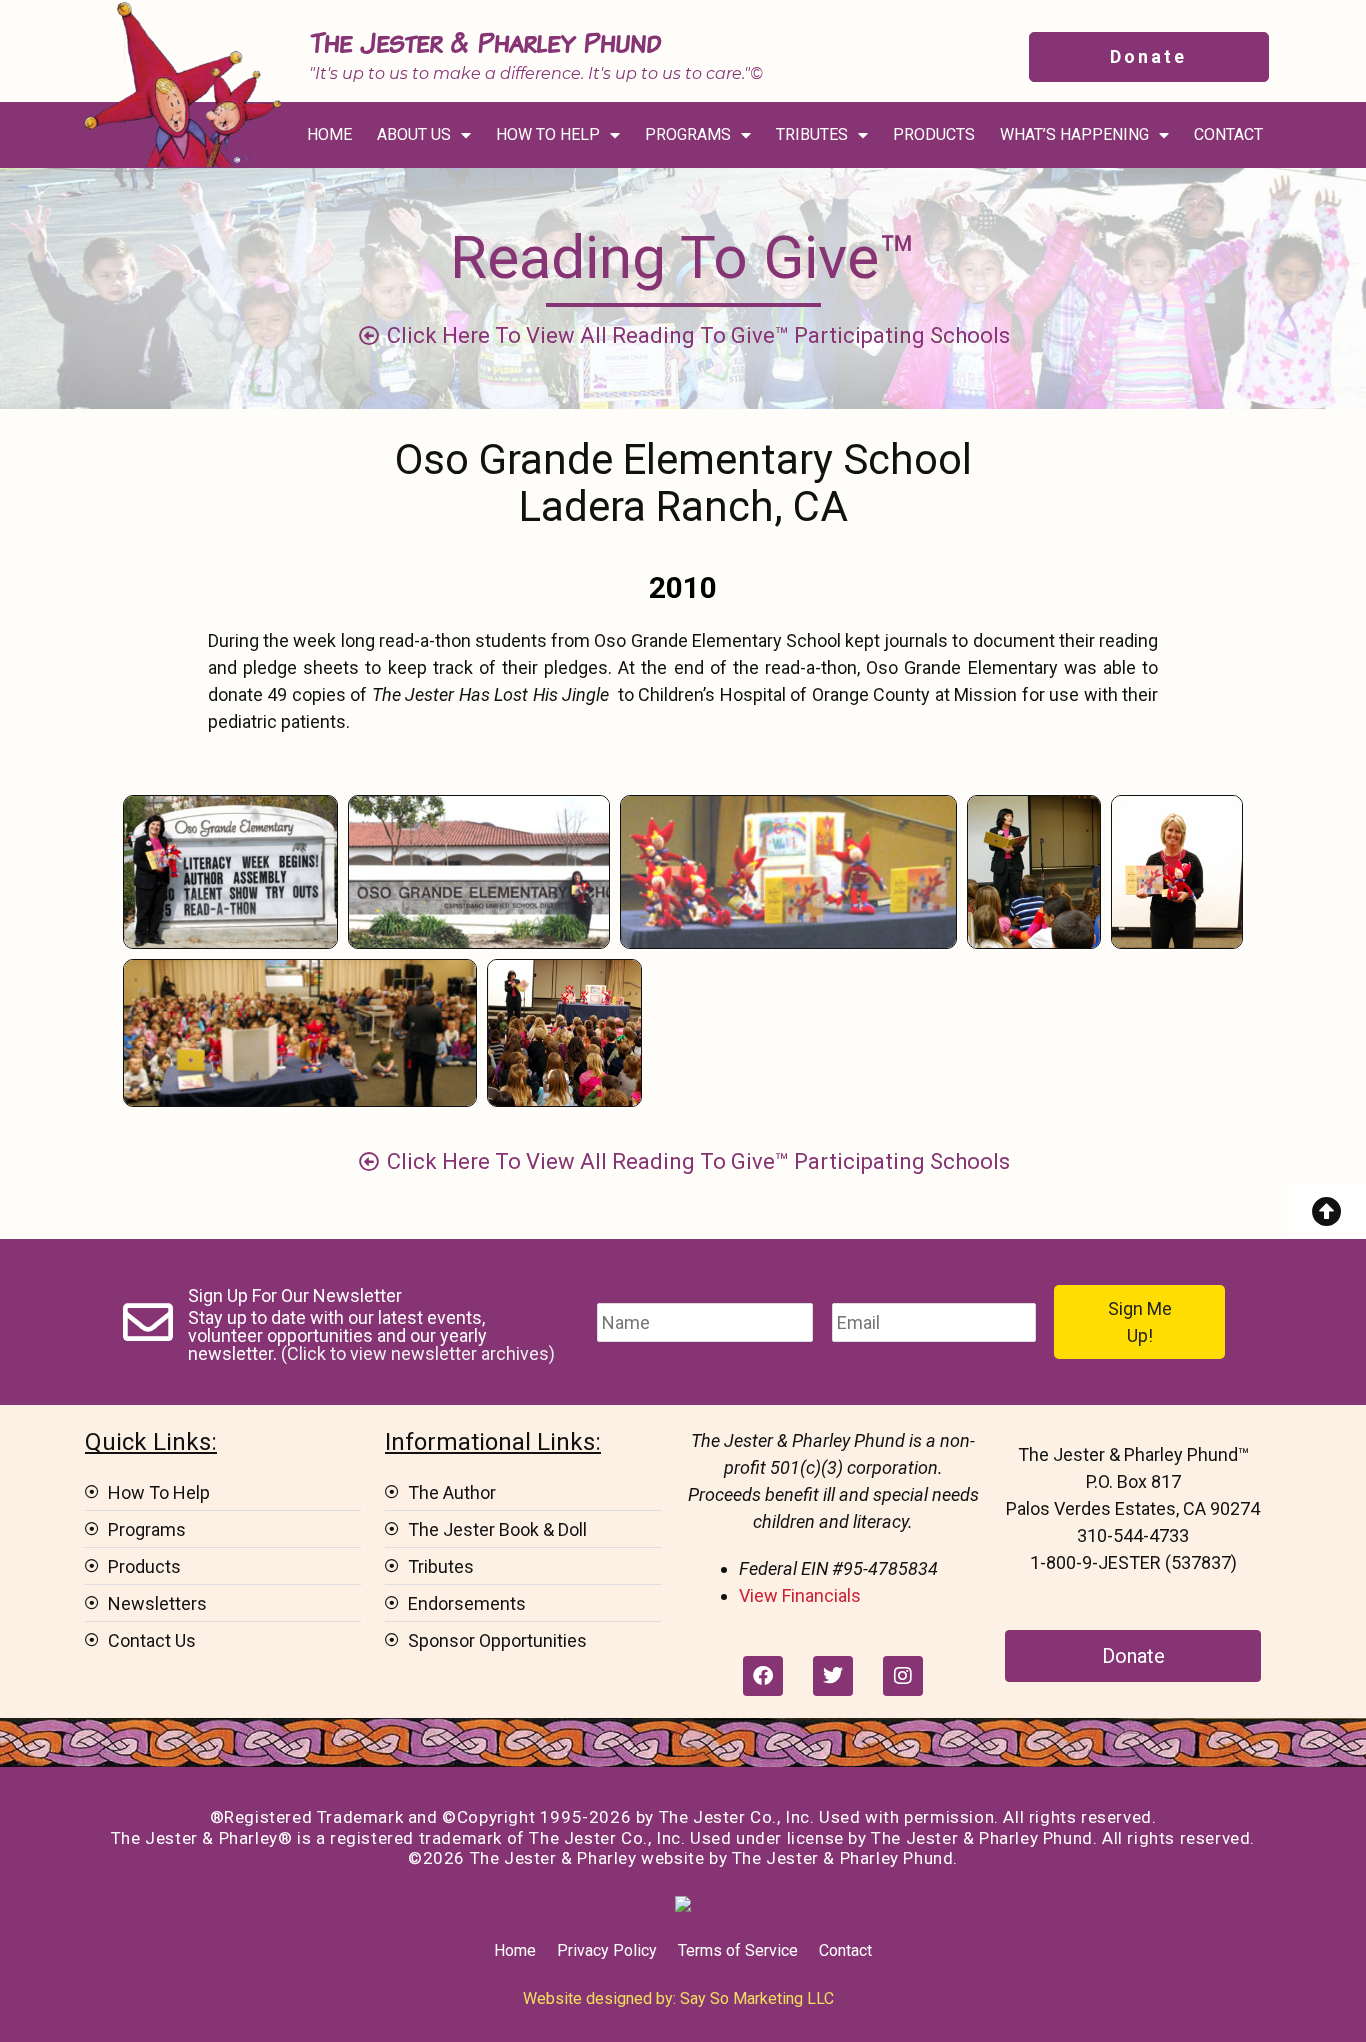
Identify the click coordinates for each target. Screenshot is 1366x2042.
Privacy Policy (607, 1950)
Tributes (812, 134)
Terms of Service (738, 1950)
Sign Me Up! (1140, 1322)
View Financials (800, 1595)
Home (515, 1950)
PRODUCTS (934, 134)
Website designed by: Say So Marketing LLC (678, 1998)
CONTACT (1228, 134)
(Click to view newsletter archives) (418, 1353)
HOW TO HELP (548, 134)
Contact (845, 1950)
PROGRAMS (688, 134)
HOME (329, 134)
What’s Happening (1074, 134)
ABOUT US (414, 134)
